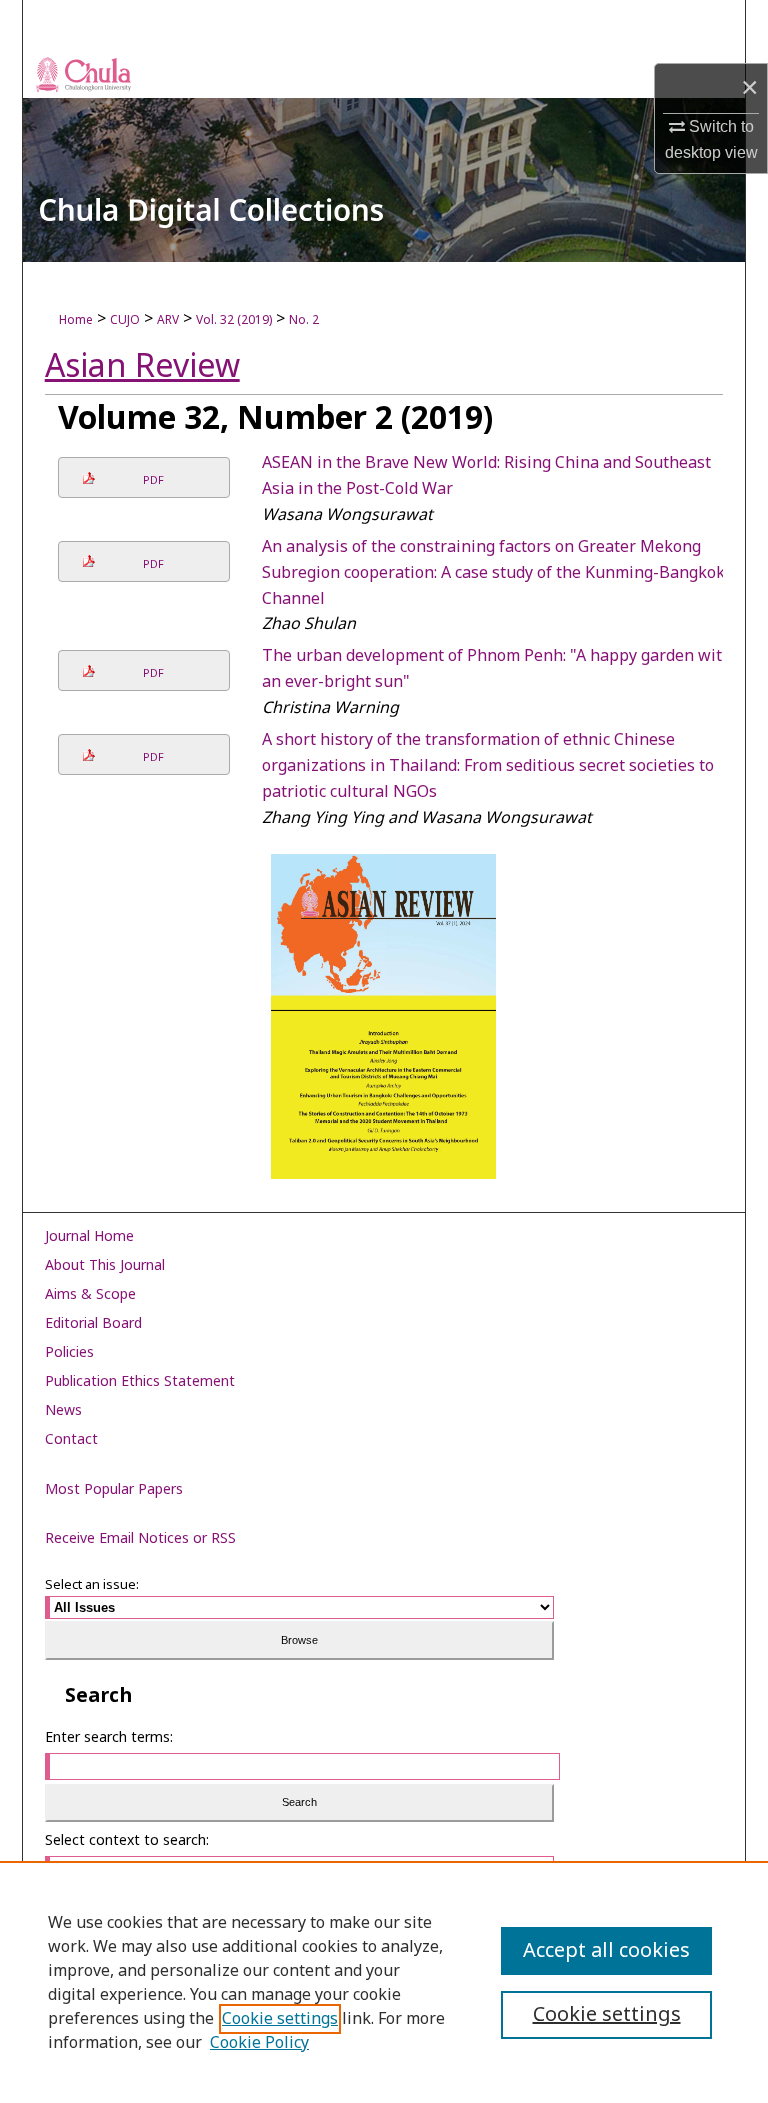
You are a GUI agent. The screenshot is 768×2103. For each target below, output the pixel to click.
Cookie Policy (259, 2043)
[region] (384, 1982)
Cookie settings (280, 2019)
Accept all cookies (606, 1951)
